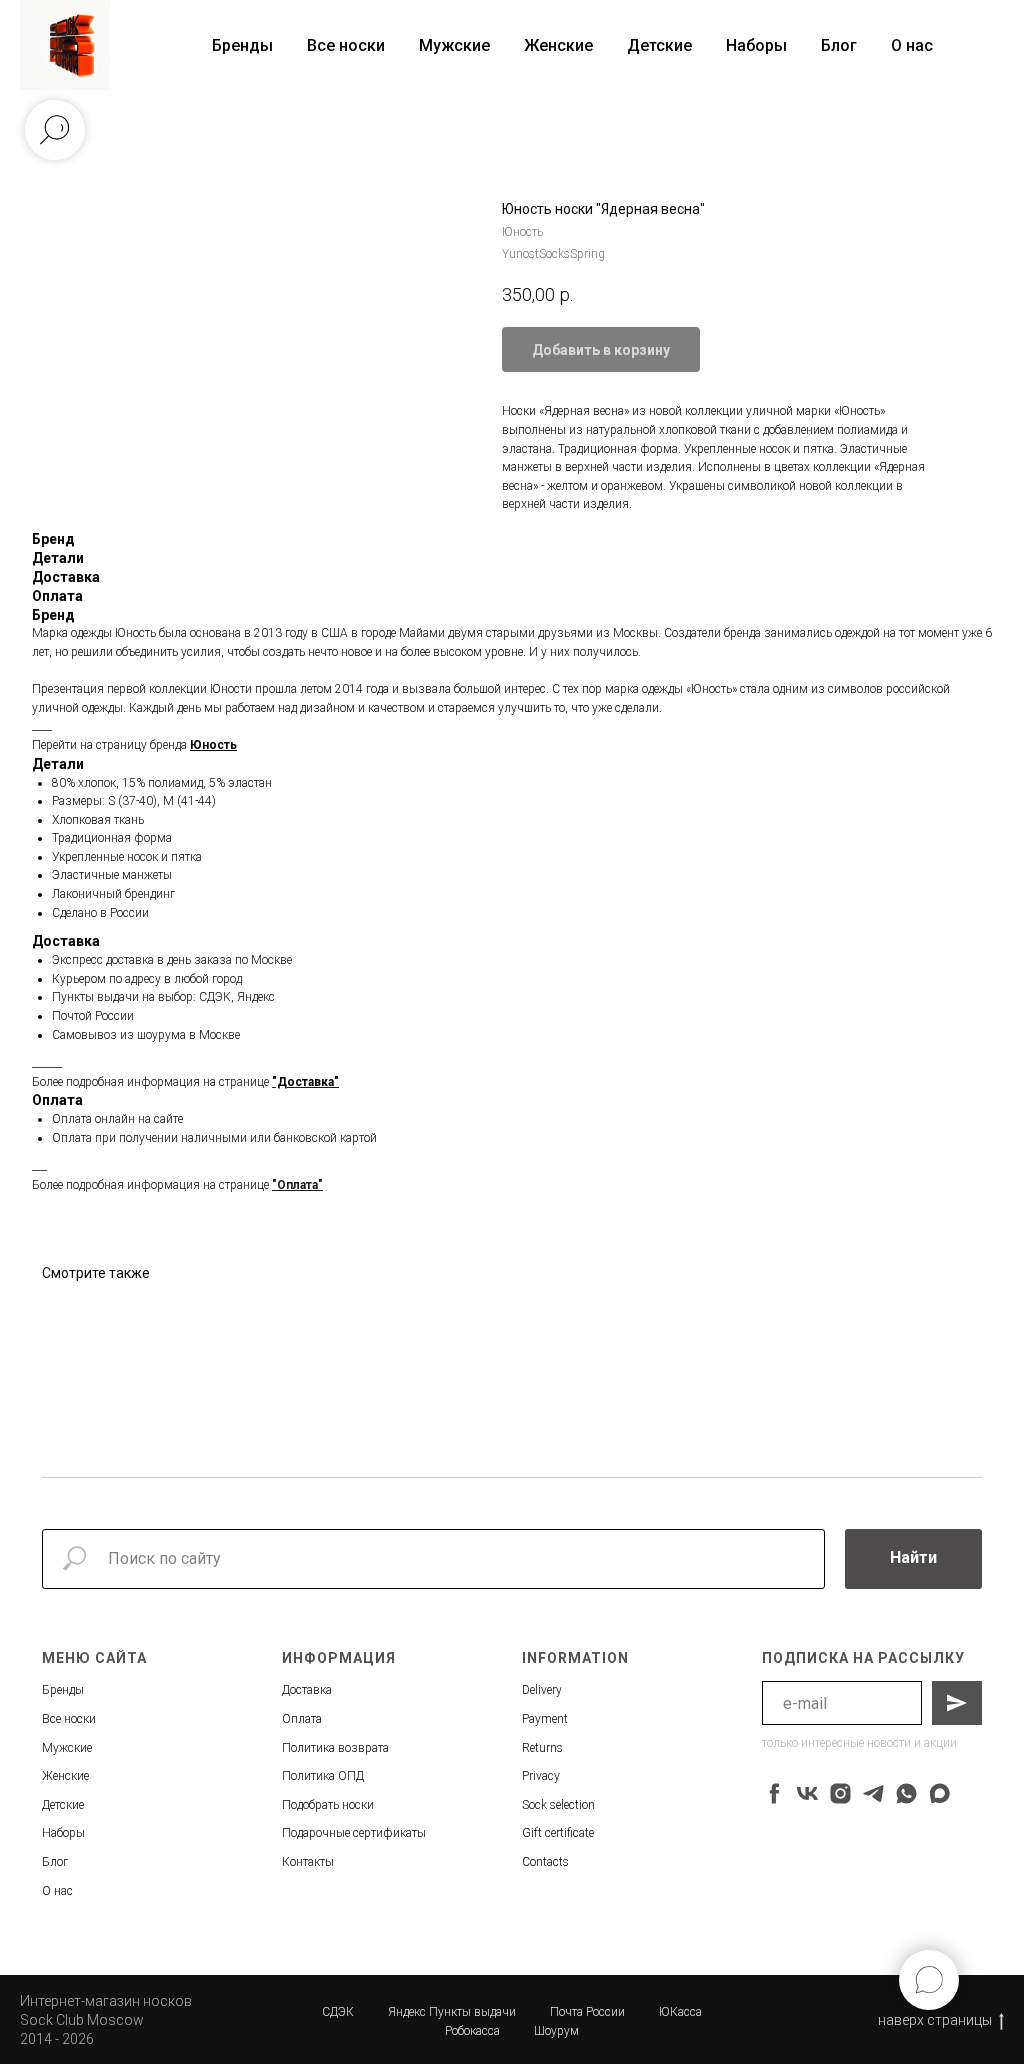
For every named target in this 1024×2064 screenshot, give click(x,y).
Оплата (302, 1719)
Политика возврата (335, 1748)
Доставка (307, 1690)
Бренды (63, 1690)
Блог (839, 45)
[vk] (807, 1793)
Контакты (308, 1862)
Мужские (454, 45)
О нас (912, 45)
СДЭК (338, 2012)
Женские (558, 45)
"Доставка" (305, 1082)
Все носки (346, 45)
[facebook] (774, 1793)
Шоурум (556, 2031)
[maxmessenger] (939, 1793)
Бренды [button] (242, 45)
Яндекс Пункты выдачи (452, 2012)
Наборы (756, 45)
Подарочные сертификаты (354, 1833)
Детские (659, 45)
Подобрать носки (328, 1805)
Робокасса (472, 2031)
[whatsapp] (906, 1793)
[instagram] (840, 1793)
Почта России (587, 2012)
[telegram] (873, 1793)
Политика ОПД (323, 1776)
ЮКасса (680, 2012)
